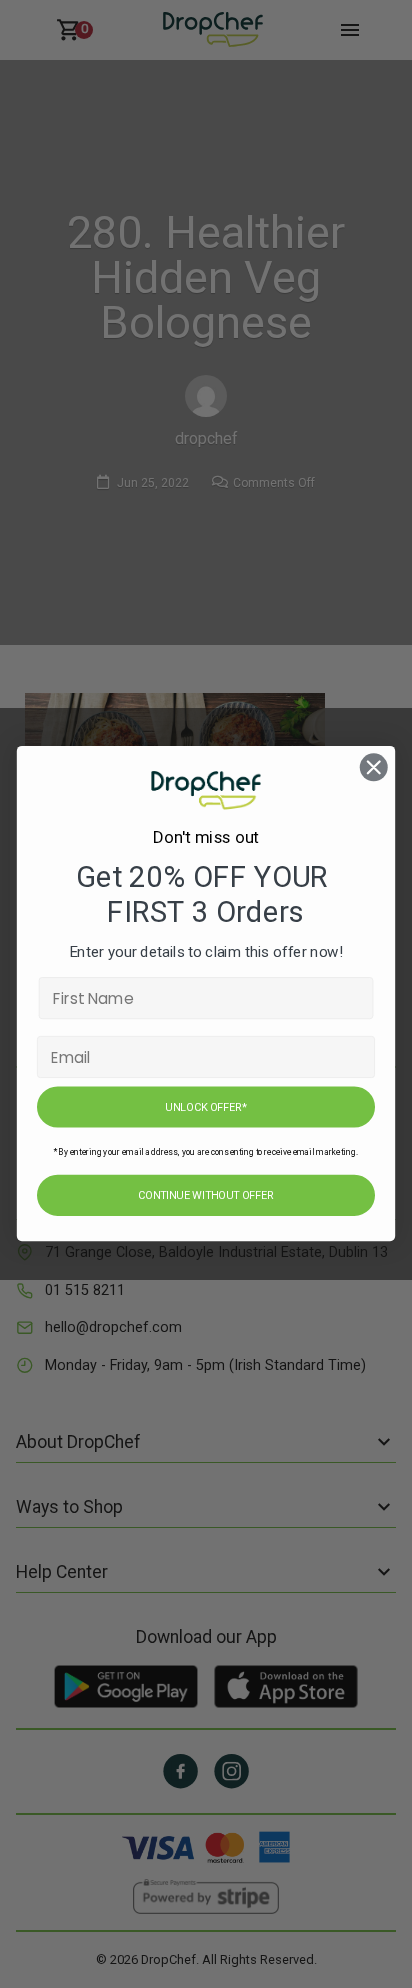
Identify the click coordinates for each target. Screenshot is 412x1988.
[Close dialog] (373, 767)
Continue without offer (205, 1196)
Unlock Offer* (206, 1107)
